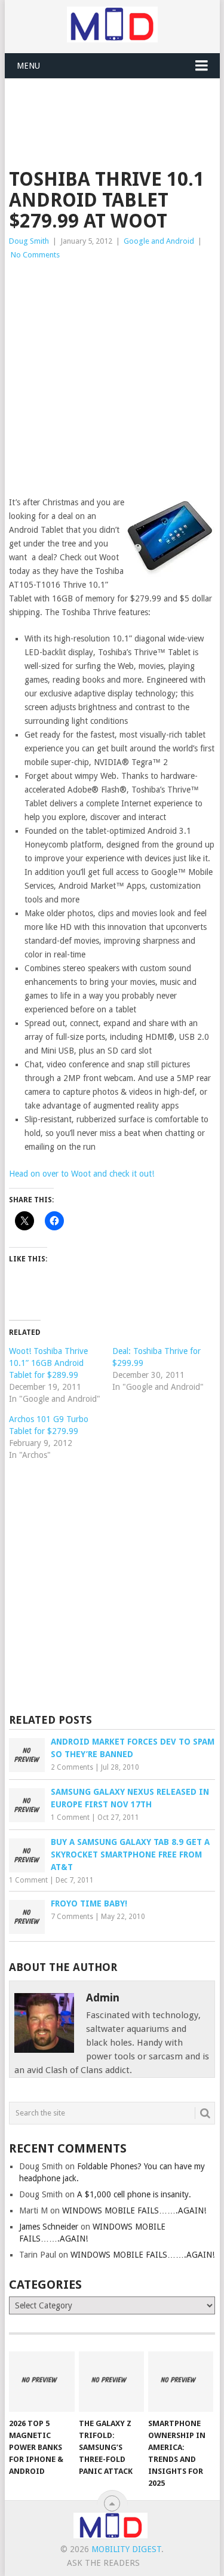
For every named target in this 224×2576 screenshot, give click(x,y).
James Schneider (49, 2227)
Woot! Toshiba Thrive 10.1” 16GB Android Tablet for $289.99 (48, 1363)
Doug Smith (29, 241)
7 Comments (72, 1917)
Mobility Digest (126, 2549)
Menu (28, 66)
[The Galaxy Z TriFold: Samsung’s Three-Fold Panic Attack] (111, 2382)
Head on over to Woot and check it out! (82, 1174)
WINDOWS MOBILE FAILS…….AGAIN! (134, 2210)
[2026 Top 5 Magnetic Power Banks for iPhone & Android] (42, 2382)
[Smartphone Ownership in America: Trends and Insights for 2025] (181, 2382)
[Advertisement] (116, 108)
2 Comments (72, 1767)
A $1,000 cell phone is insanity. (134, 2194)
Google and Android (159, 241)
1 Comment (70, 1817)
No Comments (35, 255)
